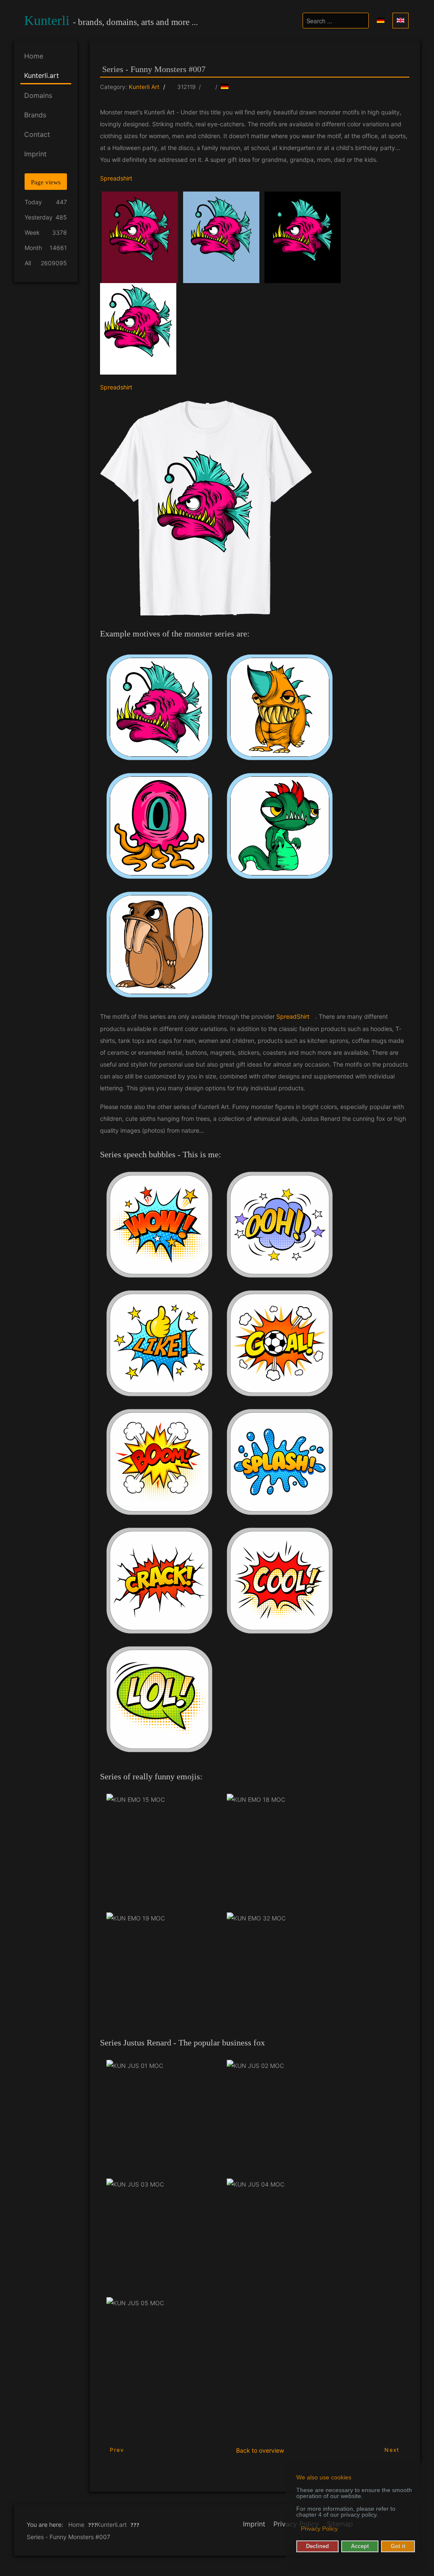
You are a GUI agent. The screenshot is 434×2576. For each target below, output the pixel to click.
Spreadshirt (116, 178)
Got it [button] (398, 2546)
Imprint (254, 2524)
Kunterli (47, 20)
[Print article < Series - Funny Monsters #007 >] (208, 87)
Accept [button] (360, 2546)
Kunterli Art (144, 87)
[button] (297, 2529)
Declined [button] (317, 2546)
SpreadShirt (293, 1016)
